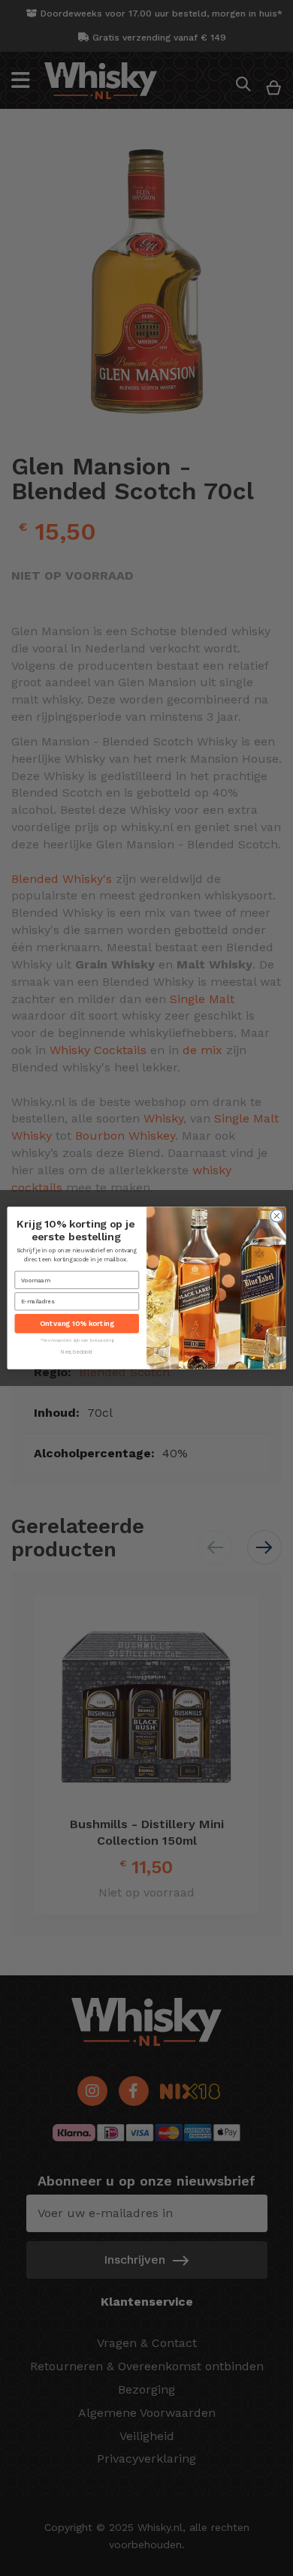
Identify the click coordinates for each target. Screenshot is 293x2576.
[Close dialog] (277, 1216)
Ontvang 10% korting (77, 1323)
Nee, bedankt (77, 1353)
